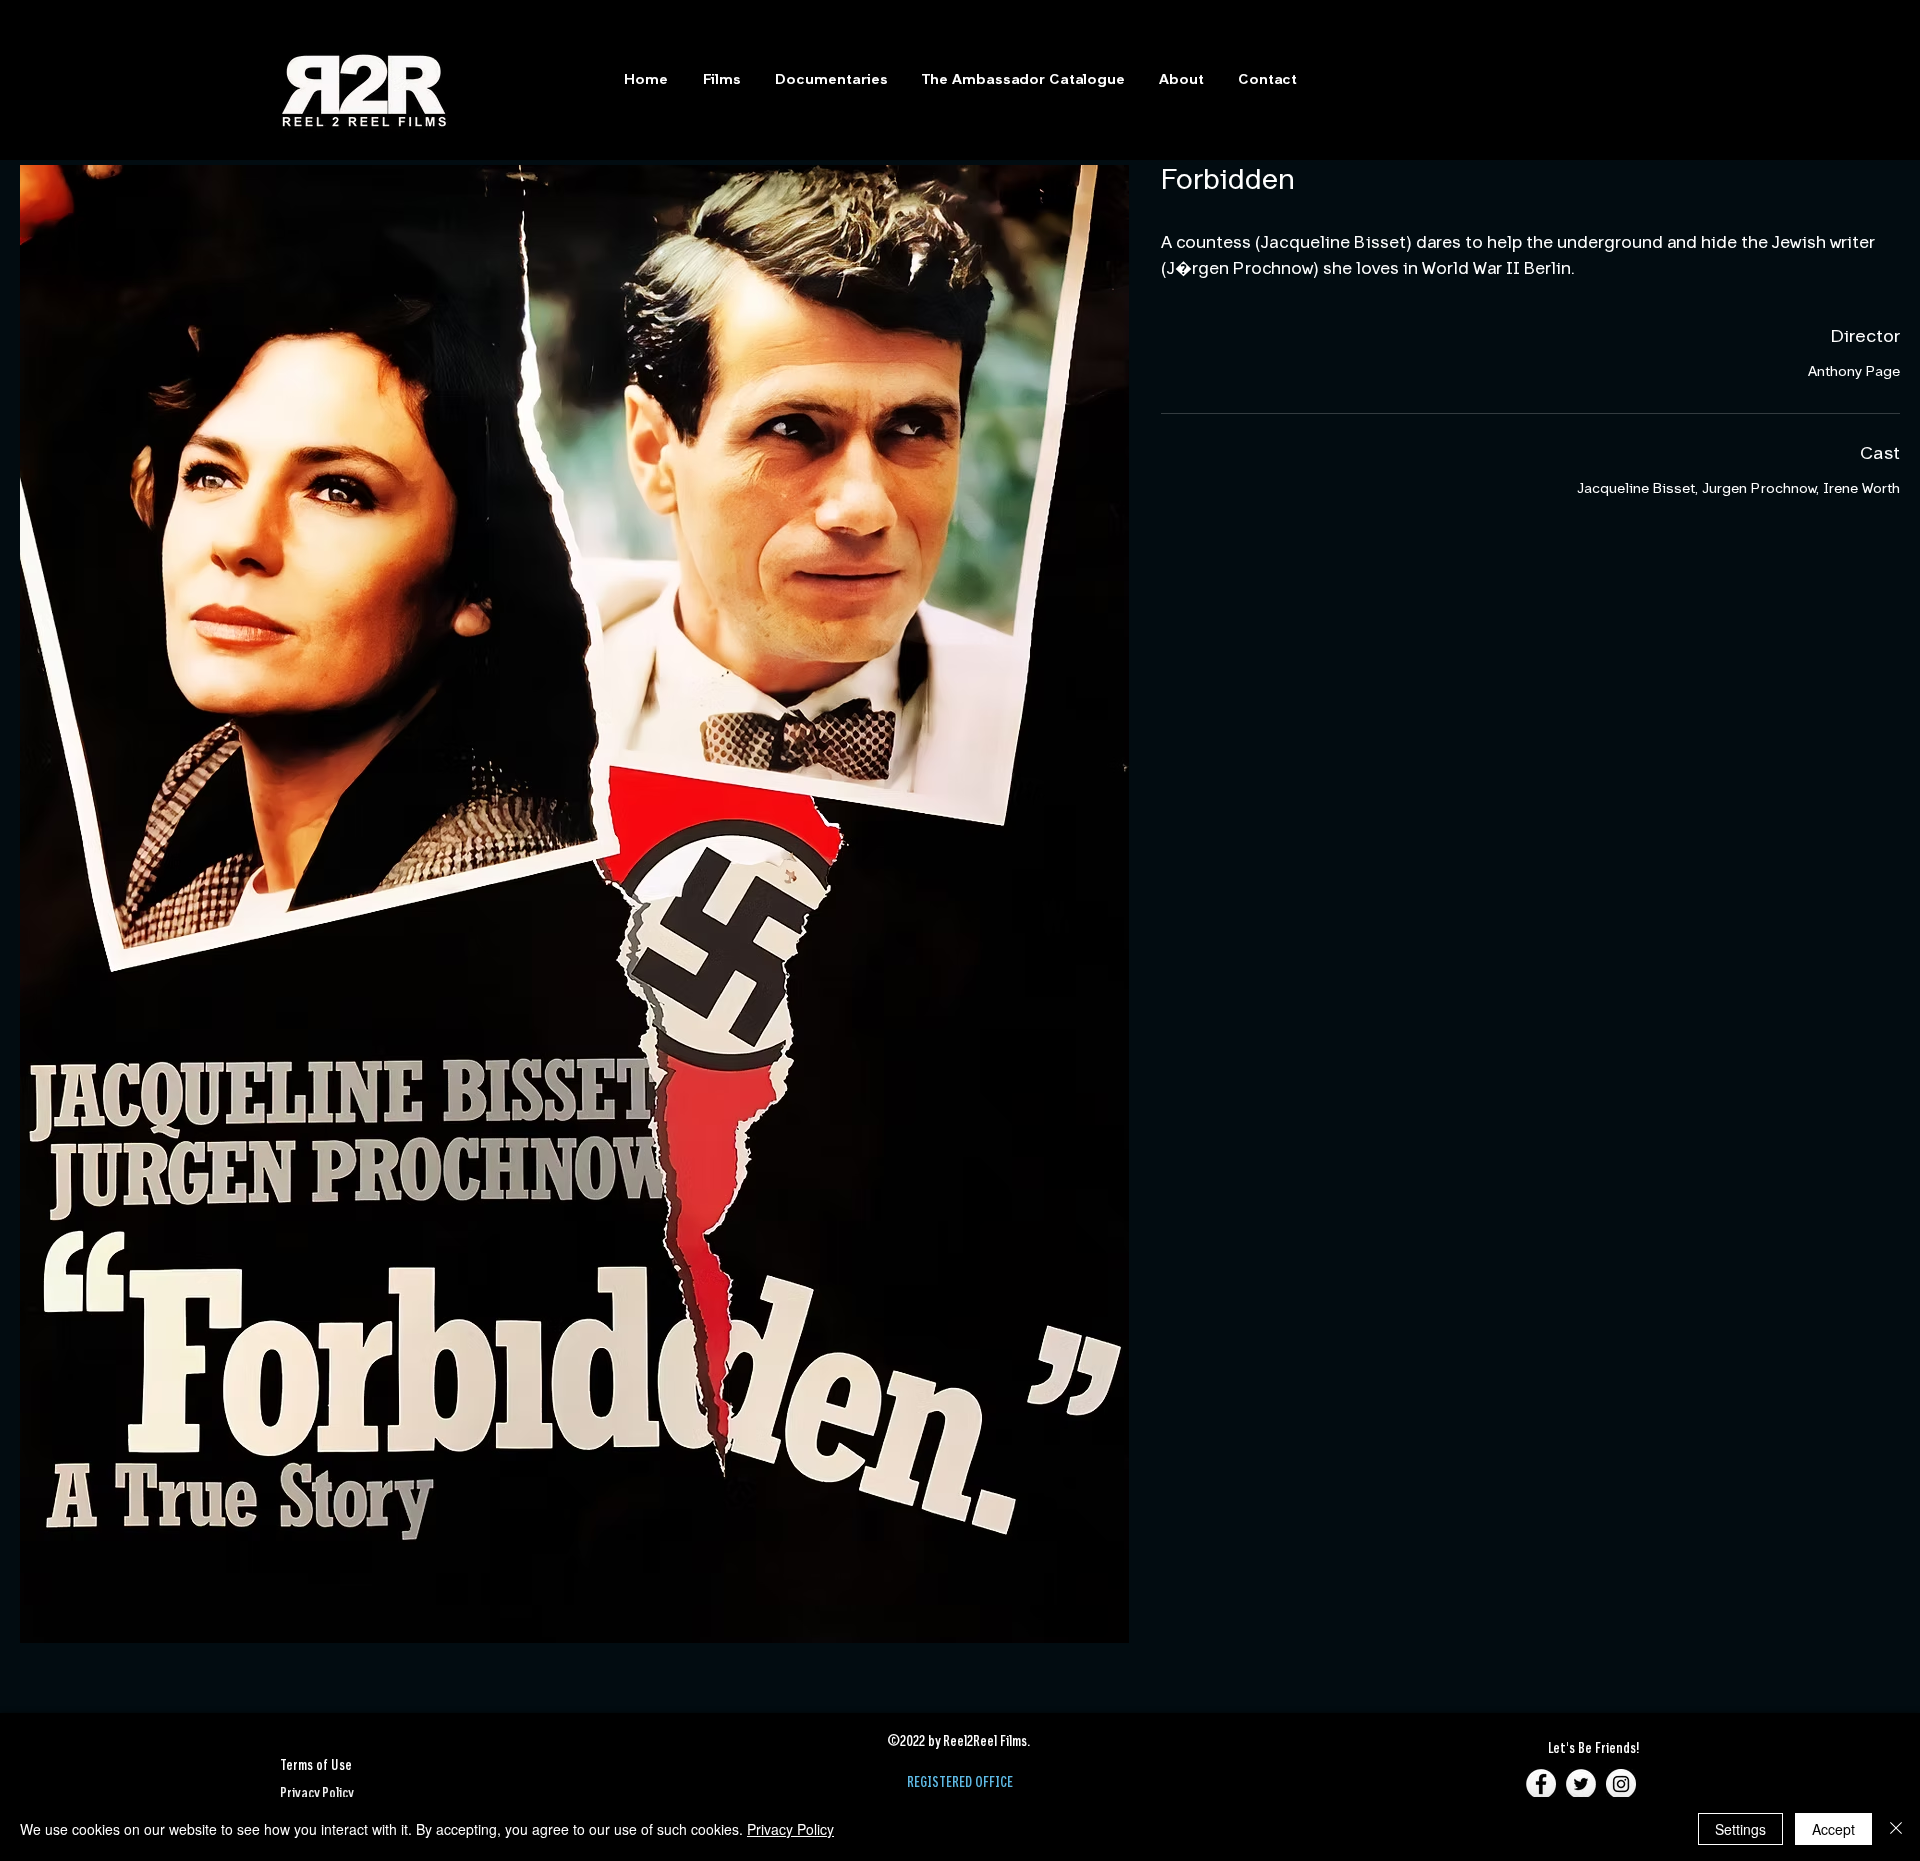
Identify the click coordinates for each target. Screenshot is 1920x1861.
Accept (1833, 1829)
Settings (1740, 1829)
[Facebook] (1541, 1784)
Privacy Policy (790, 1829)
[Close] (1896, 1829)
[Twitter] (1581, 1784)
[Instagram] (1621, 1784)
